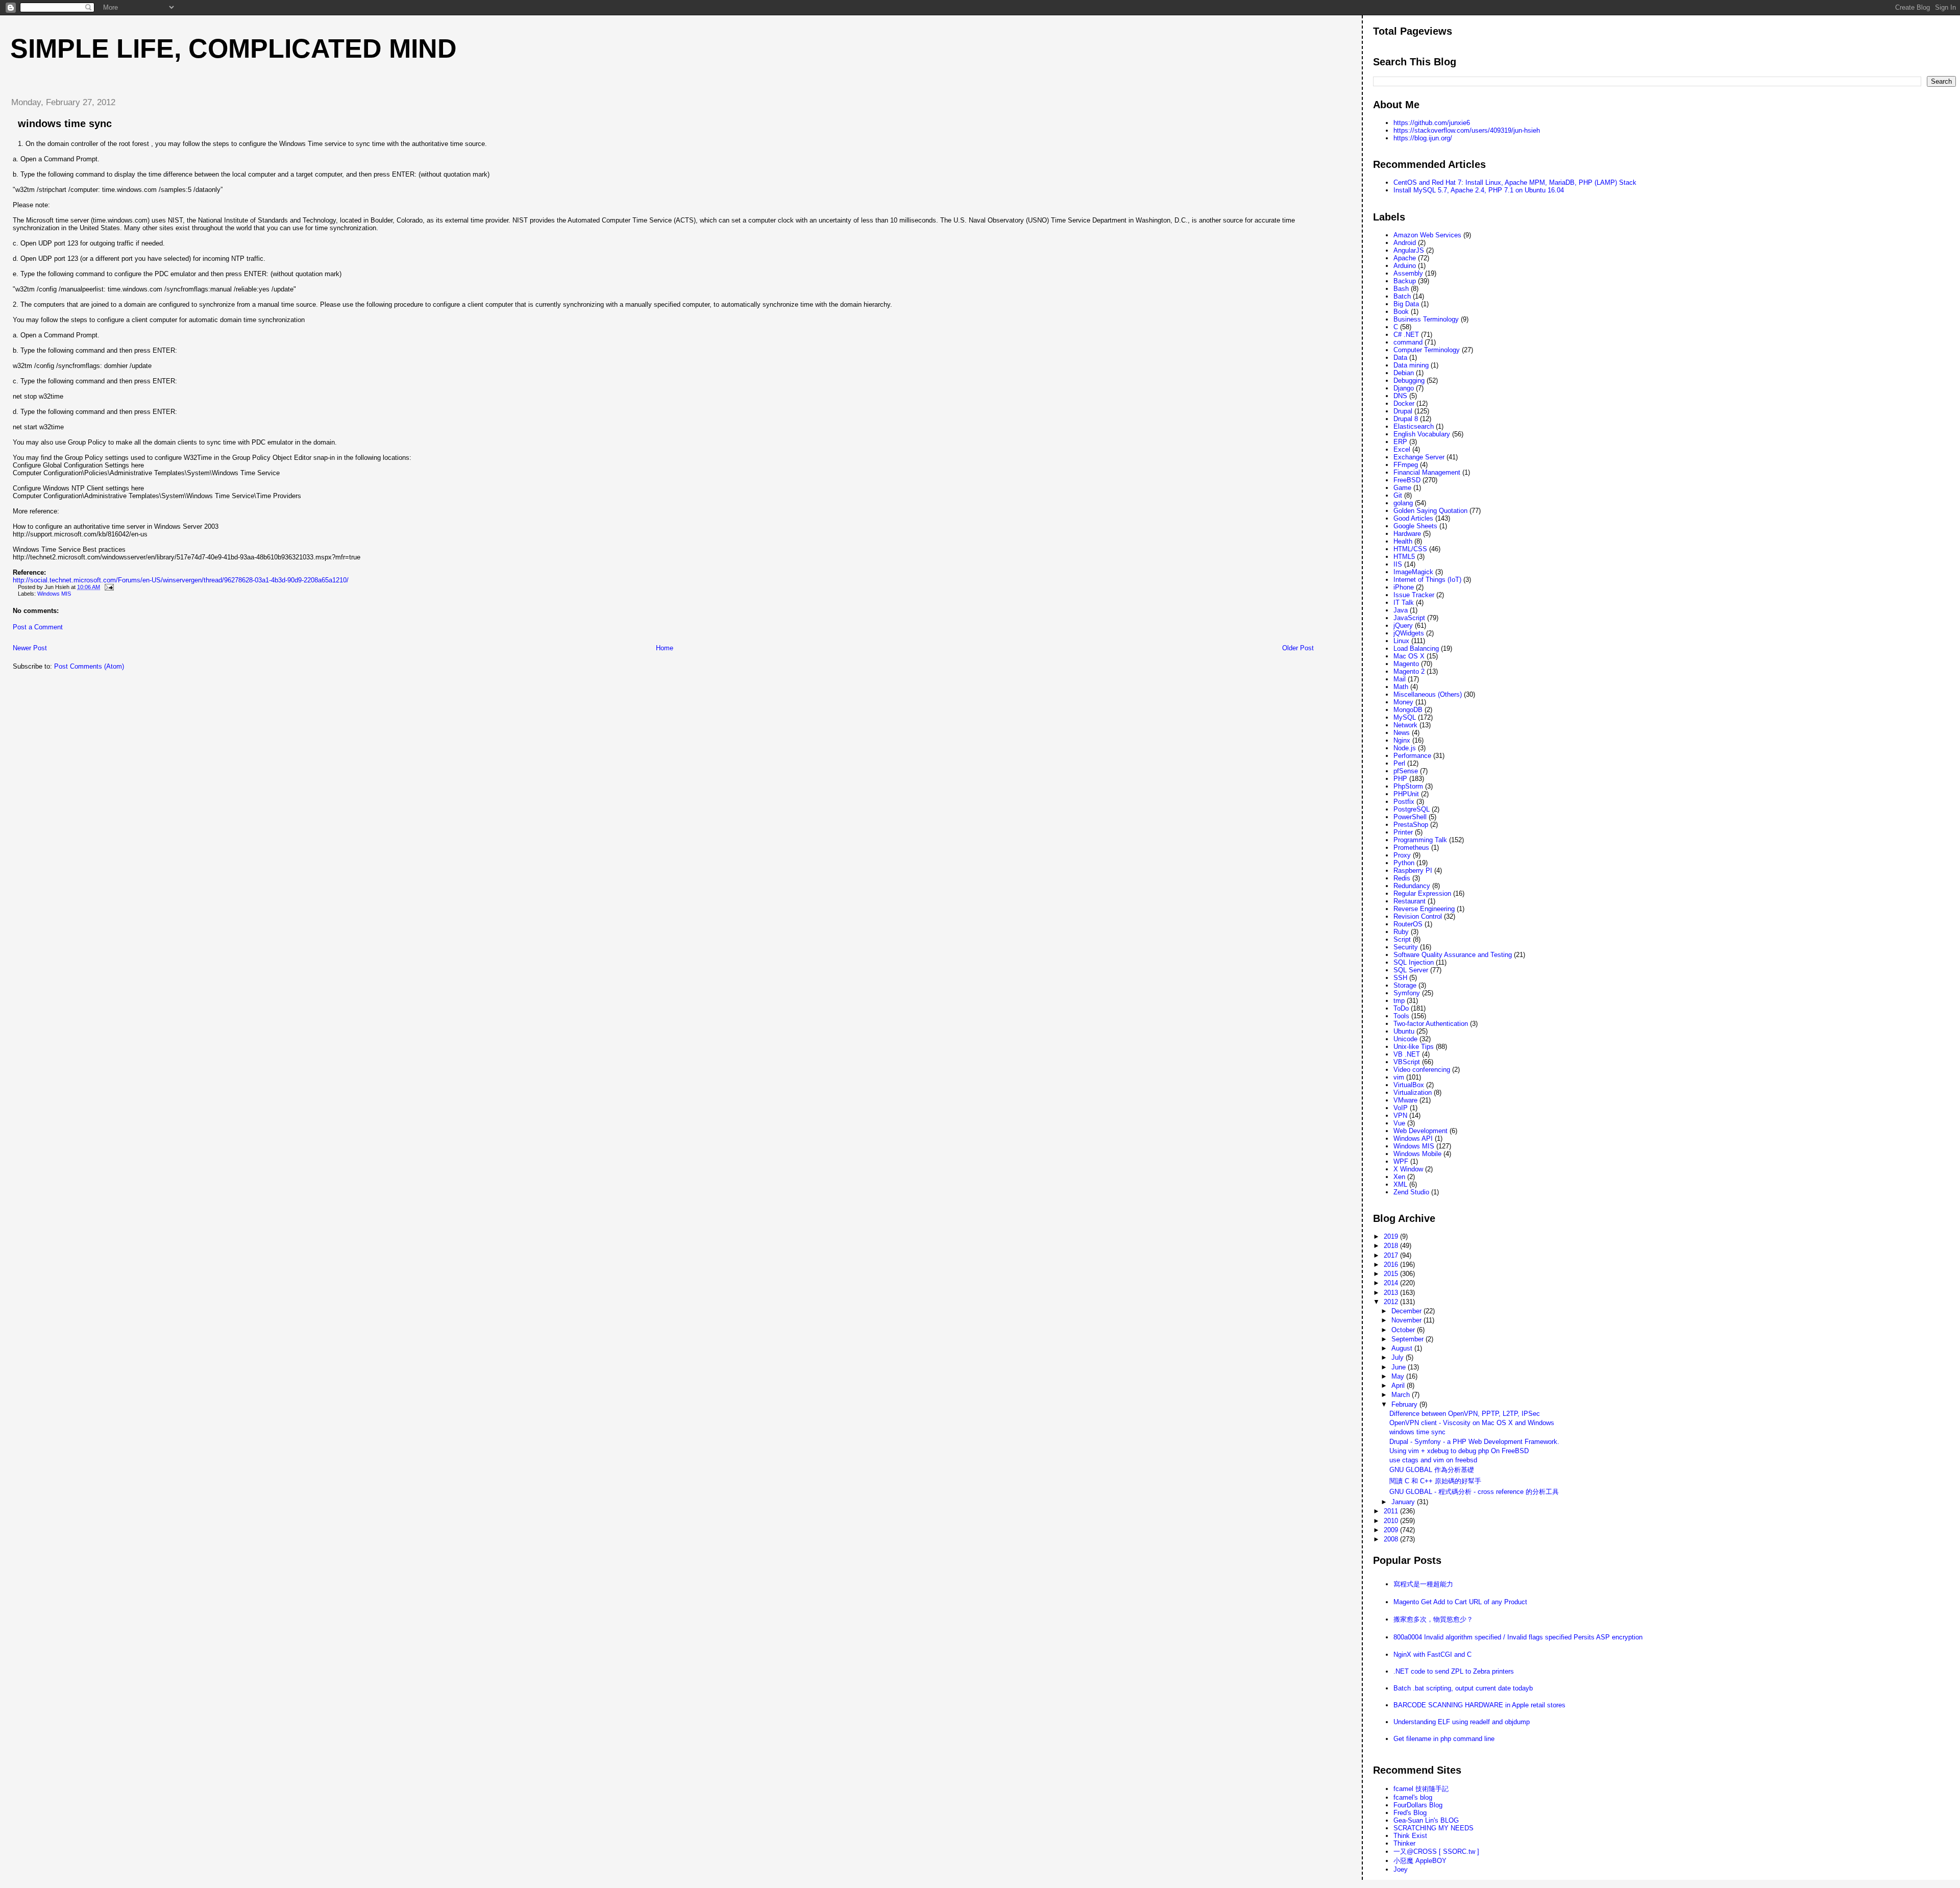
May (1399, 1376)
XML (1400, 1184)
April (1399, 1386)
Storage (1405, 985)
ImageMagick (1413, 572)
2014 (1392, 1283)
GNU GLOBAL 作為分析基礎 (1432, 1470)
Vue (1399, 1123)
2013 (1392, 1293)
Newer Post (30, 648)
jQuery (1403, 626)
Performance (1412, 756)
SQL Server (1411, 970)
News (1402, 733)
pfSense (1406, 771)
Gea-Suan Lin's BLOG (1426, 1820)
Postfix (1404, 802)
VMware (1405, 1100)
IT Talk (1404, 603)
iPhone (1404, 587)
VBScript (1407, 1062)
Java (1401, 610)
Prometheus (1411, 848)
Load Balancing (1416, 648)
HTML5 (1404, 557)
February (1405, 1404)
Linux (1401, 641)
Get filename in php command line (1444, 1739)
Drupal (1403, 411)
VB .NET (1407, 1054)
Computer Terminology (1427, 350)
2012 (1392, 1302)
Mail (1400, 679)
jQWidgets (1409, 633)
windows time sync (65, 124)
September (1408, 1339)
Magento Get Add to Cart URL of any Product (1460, 1602)
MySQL (1405, 717)
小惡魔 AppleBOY (1420, 1861)
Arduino (1405, 266)
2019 (1392, 1236)
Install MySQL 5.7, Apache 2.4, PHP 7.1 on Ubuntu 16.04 (1479, 190)
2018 (1392, 1246)
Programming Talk (1420, 840)
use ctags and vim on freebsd (1433, 1460)
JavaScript (1409, 618)
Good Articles (1413, 518)
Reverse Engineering (1424, 909)
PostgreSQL (1412, 809)
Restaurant (1410, 901)
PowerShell (1410, 817)
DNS (1400, 396)
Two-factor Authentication (1431, 1024)
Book (1401, 312)
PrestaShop (1411, 825)
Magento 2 (1409, 671)
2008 (1392, 1539)
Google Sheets (1415, 526)
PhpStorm (1408, 786)
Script (1402, 939)
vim (1399, 1077)
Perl (1399, 763)
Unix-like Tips (1414, 1047)
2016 (1392, 1265)
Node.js (1405, 748)
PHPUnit (1406, 794)
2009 (1392, 1530)
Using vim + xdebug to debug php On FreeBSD (1459, 1451)
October (1404, 1330)
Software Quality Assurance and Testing (1453, 955)
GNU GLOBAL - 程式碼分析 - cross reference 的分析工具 (1474, 1492)
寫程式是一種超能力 (1423, 1584)
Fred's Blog (1410, 1813)
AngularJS (1409, 250)
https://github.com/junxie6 (1432, 123)
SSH (1400, 978)
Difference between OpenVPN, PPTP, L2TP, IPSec (1465, 1414)
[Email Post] (108, 587)
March (1402, 1395)
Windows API (1413, 1138)
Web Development (1420, 1131)
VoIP (1401, 1108)
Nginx (1402, 740)
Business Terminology (1426, 319)
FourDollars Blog (1418, 1805)
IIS (1398, 564)
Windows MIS (54, 594)
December (1407, 1311)
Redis (1402, 878)
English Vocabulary (1422, 434)
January (1404, 1502)
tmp (1399, 1001)
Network (1405, 725)
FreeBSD (1407, 480)
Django (1404, 388)
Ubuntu (1404, 1031)
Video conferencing (1422, 1070)
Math (1401, 687)
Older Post (1298, 648)
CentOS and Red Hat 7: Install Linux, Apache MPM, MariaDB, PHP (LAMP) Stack (1515, 182)
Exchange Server (1419, 457)
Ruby (1401, 932)
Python (1404, 863)
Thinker (1404, 1843)
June (1400, 1367)
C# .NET (1406, 335)
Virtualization (1413, 1093)
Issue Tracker (1414, 595)
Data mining (1411, 365)
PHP (1400, 779)
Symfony (1407, 993)
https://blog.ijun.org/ (1423, 138)
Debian (1404, 373)
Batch (1402, 296)
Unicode (1405, 1039)
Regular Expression (1422, 893)
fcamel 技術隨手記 (1421, 1789)
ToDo (1401, 1008)
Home (665, 648)
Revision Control (1418, 916)
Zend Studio (1411, 1192)
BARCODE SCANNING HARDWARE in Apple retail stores (1479, 1705)
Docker (1404, 403)
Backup (1405, 281)
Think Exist (1410, 1836)
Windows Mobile (1417, 1154)
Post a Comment (38, 627)
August (1403, 1348)
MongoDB (1408, 710)
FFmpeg (1406, 465)
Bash (1401, 289)
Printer (1403, 832)
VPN (1400, 1115)
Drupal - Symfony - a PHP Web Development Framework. (1474, 1442)
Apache (1405, 258)
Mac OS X (1409, 656)
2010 (1392, 1521)
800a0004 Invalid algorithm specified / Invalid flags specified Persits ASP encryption (1518, 1637)
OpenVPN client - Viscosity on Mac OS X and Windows (1472, 1423)
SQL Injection (1414, 962)
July (1399, 1357)
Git (1398, 495)
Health (1403, 541)
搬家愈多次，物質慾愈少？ (1433, 1619)
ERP (1400, 442)
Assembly (1408, 273)
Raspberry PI (1413, 871)
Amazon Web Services (1427, 235)
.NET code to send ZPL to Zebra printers (1454, 1671)
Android (1405, 243)
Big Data (1406, 304)
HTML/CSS (1410, 549)
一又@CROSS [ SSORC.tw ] (1436, 1852)
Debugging (1409, 381)
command (1408, 342)
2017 (1392, 1255)
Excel (1402, 449)
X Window (1408, 1169)
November (1407, 1320)
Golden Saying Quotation (1430, 511)
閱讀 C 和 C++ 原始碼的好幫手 (1435, 1481)
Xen (1399, 1177)
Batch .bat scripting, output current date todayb (1463, 1688)
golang (1403, 503)
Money (1403, 702)
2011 (1392, 1511)
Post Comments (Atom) (89, 666)
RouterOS (1408, 924)
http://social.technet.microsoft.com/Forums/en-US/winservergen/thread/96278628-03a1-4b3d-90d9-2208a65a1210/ (181, 580)
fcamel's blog (1413, 1797)
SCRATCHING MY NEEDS (1434, 1828)
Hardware (1407, 534)
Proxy (1402, 855)
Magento (1406, 664)
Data (1400, 358)
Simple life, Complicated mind (234, 48)
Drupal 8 (1406, 419)
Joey (1401, 1869)
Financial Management (1427, 472)
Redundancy (1412, 886)
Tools (1401, 1016)
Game (1402, 488)
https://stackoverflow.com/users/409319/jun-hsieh (1467, 130)
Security (1406, 947)
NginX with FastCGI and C (1432, 1654)
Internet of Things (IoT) (1427, 580)
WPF (1401, 1161)
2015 (1392, 1274)
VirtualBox (1409, 1085)
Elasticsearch (1414, 426)
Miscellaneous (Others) (1428, 694)
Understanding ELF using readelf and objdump (1462, 1722)
